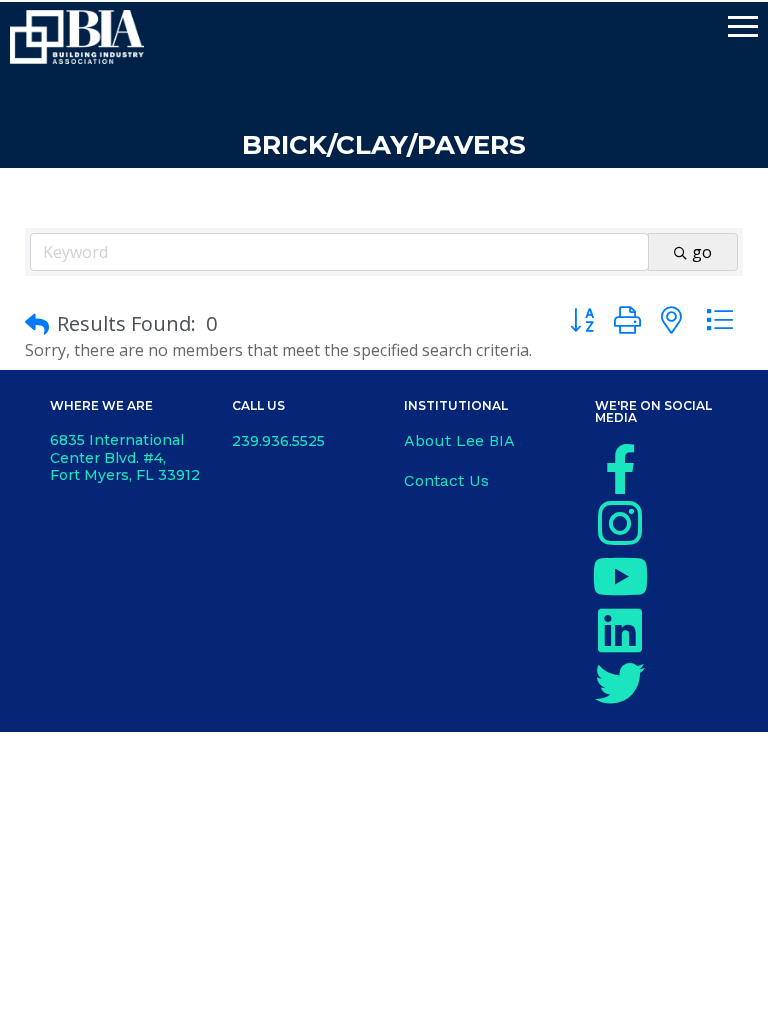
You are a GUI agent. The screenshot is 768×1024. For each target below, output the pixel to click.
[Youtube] (620, 576)
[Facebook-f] (620, 469)
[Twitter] (620, 683)
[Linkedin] (620, 630)
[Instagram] (620, 523)
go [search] (702, 252)
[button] (37, 324)
